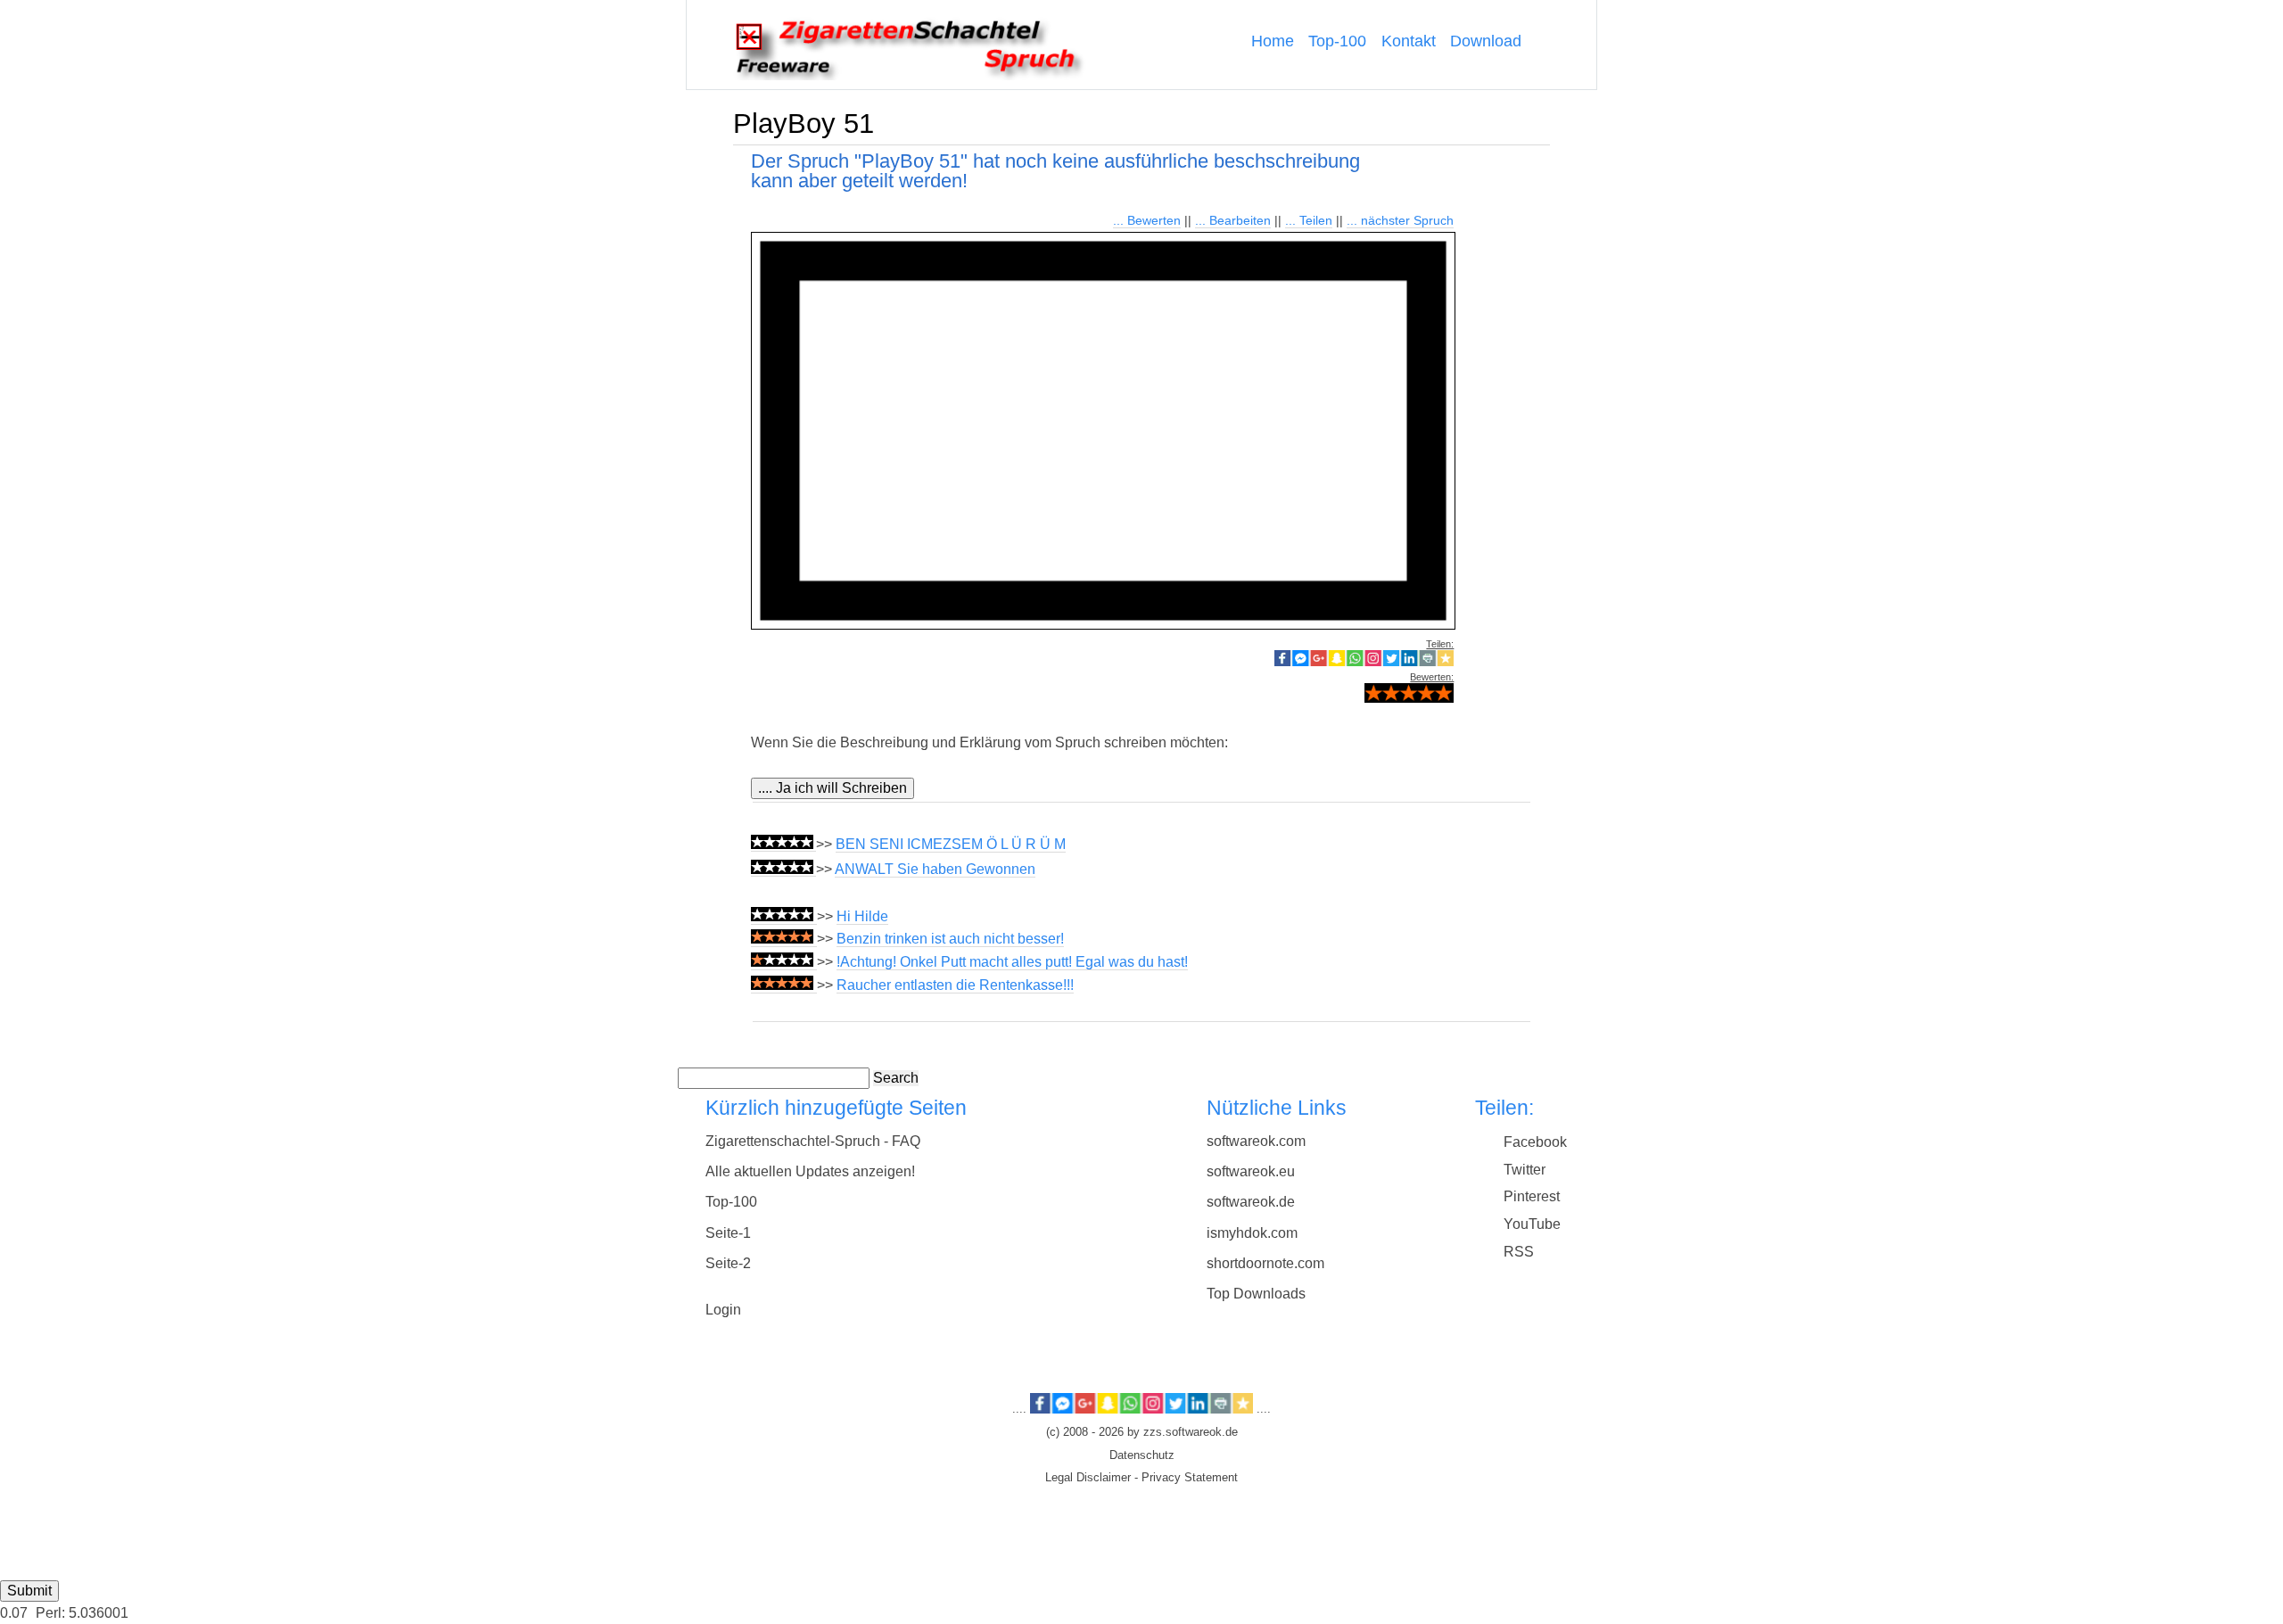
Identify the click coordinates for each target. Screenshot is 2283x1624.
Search (896, 1078)
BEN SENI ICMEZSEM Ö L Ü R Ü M (951, 844)
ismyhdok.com (1252, 1233)
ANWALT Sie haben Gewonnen (935, 869)
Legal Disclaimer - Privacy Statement (1141, 1478)
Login (723, 1310)
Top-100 (1337, 41)
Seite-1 (728, 1233)
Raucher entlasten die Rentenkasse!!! (955, 985)
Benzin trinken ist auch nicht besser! (950, 939)
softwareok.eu (1251, 1171)
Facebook (1535, 1142)
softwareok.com (1256, 1141)
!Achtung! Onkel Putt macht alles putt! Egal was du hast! (1012, 962)
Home (1273, 41)
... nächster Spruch (1400, 220)
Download (1486, 41)
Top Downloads (1256, 1294)
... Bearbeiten (1233, 220)
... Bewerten (1147, 220)
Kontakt (1409, 41)
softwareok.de (1251, 1202)
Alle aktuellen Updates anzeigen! (810, 1171)
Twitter (1525, 1170)
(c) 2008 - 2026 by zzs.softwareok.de (1142, 1432)
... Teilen (1309, 220)
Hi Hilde (862, 916)
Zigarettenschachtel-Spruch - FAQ (813, 1141)
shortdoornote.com (1265, 1263)
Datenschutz (1142, 1455)
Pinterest (1532, 1196)
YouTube (1532, 1224)
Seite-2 (728, 1263)
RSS (1519, 1252)
